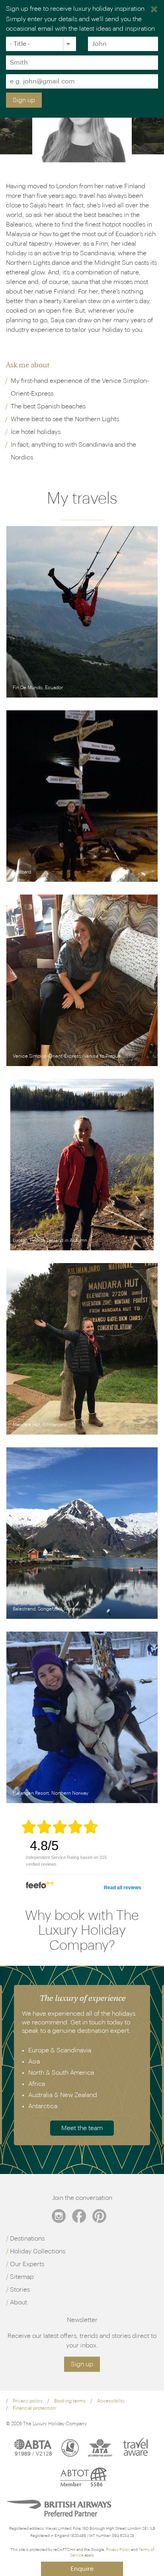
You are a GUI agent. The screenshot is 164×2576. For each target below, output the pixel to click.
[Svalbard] (82, 796)
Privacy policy (28, 2401)
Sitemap (22, 2277)
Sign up (24, 100)
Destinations (27, 2239)
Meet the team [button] (82, 2128)
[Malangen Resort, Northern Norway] (82, 1717)
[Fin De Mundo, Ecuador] (82, 612)
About (19, 2302)
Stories (20, 2290)
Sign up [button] (82, 2364)
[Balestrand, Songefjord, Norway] (82, 1533)
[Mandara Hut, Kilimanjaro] (82, 1349)
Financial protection (34, 2408)
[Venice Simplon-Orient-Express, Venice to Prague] (82, 980)
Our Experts (27, 2264)
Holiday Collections (38, 2251)
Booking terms (70, 2401)
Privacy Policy (118, 2550)
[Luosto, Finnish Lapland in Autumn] (82, 1165)
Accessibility (111, 2401)
